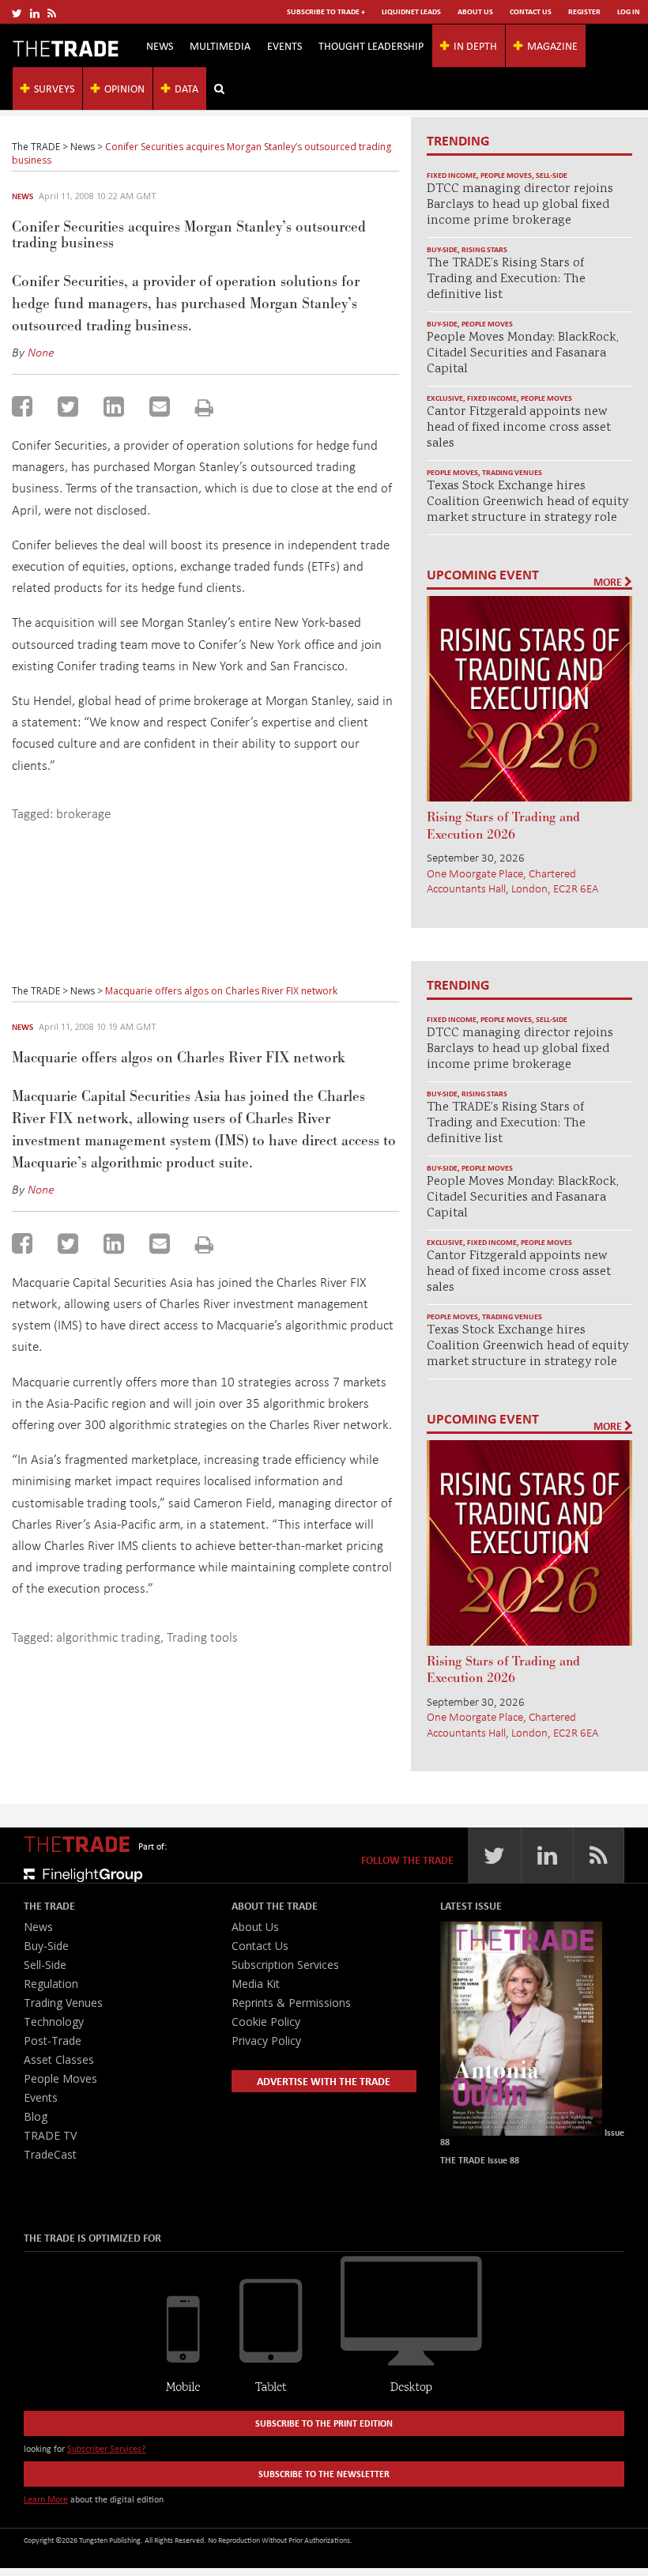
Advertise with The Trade (324, 2081)
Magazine (552, 45)
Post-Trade (53, 2040)
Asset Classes (59, 2059)
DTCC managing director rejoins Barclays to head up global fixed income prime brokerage (520, 205)
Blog (36, 2116)
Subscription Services (285, 1965)
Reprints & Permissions (291, 2003)
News (160, 45)
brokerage (83, 813)
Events (284, 45)
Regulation (51, 1984)
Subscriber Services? (107, 2448)
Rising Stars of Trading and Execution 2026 (503, 826)
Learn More (46, 2499)
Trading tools (202, 1637)
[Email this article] (160, 406)
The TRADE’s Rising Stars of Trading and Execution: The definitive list (506, 279)
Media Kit (256, 1984)
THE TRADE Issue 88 (480, 2160)
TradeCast (50, 2154)
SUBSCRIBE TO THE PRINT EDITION (324, 2423)
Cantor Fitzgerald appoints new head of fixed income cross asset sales (519, 428)
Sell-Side (552, 175)
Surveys (54, 88)
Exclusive (445, 398)
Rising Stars (484, 249)
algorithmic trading (108, 1637)
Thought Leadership (371, 45)
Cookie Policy (266, 2022)
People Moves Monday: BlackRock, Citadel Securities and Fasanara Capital (523, 354)
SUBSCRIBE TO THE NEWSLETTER (324, 2474)
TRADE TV (50, 2135)
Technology (54, 2022)
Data (186, 88)
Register (584, 11)
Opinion (124, 88)
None (41, 352)
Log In (629, 11)
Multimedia (220, 45)
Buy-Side (442, 249)
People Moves (506, 175)
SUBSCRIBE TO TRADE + (326, 11)
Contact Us (531, 11)
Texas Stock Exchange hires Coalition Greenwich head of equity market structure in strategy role (527, 502)
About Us (475, 11)
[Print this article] (204, 407)
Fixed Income (452, 175)
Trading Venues (512, 472)
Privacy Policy (266, 2040)
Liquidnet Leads (411, 11)
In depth (475, 45)
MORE (609, 582)
